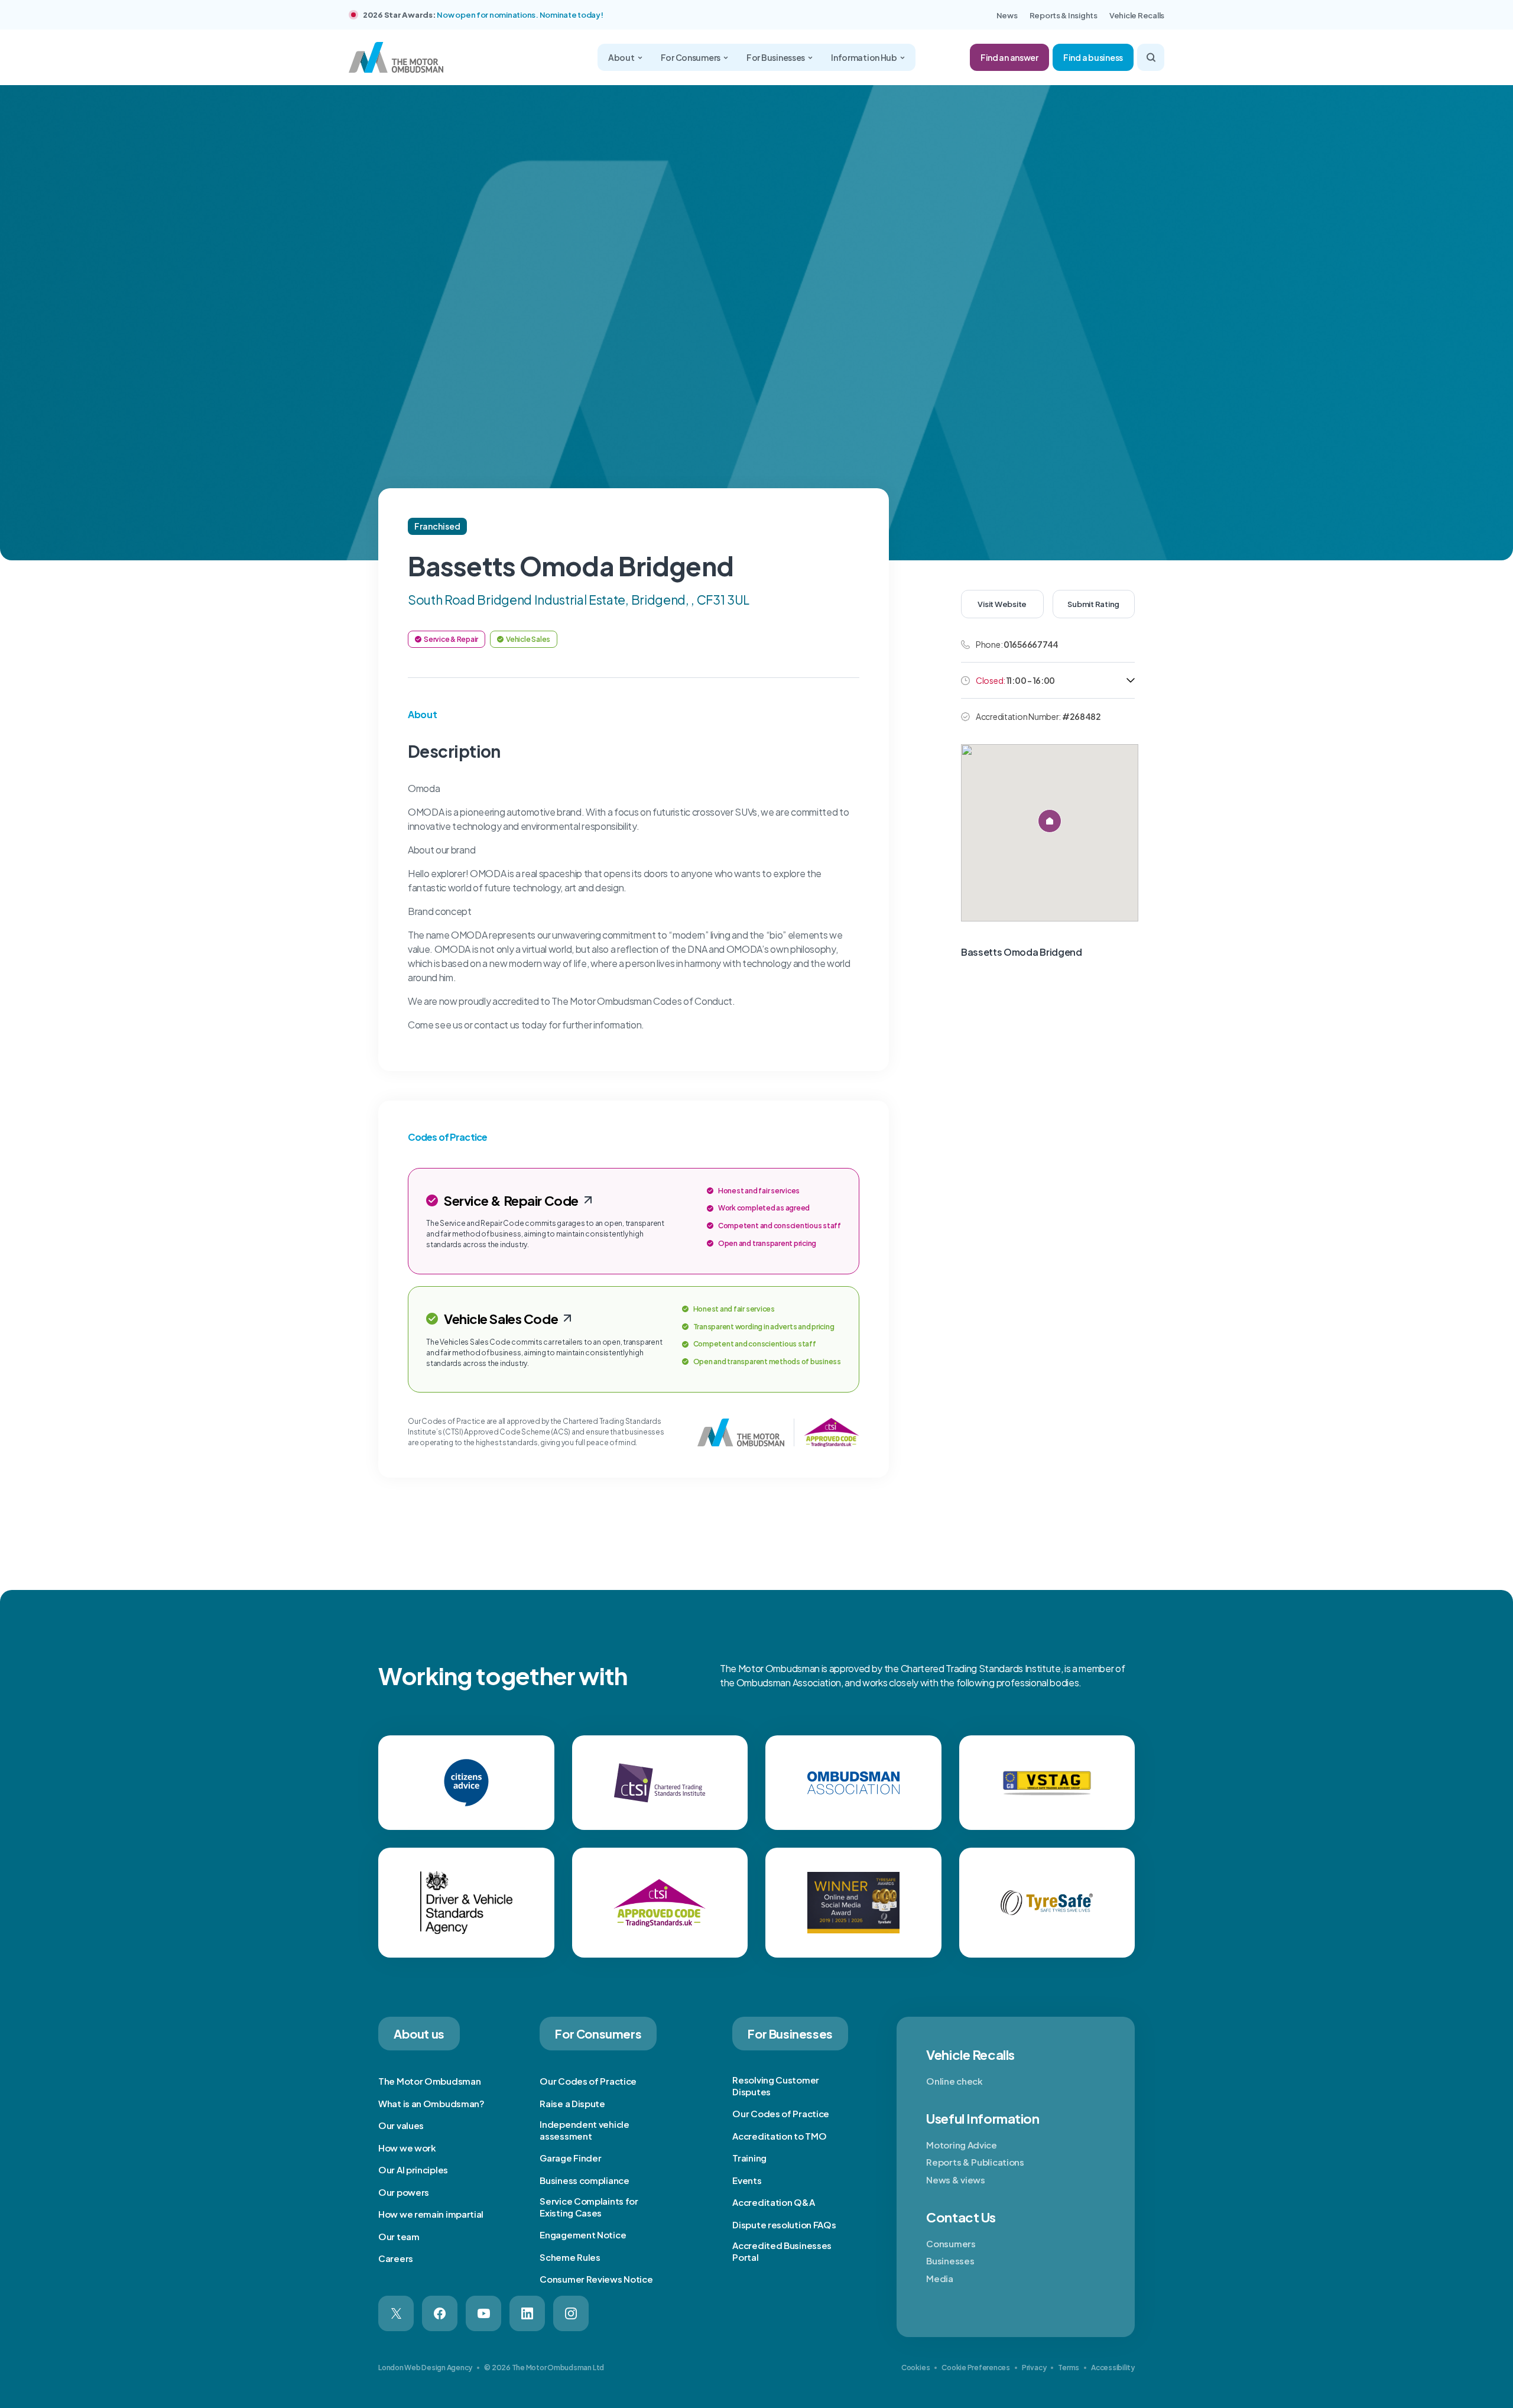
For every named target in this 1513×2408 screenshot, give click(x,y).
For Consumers (691, 57)
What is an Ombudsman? (431, 2103)
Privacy (1034, 2368)
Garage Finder (570, 2158)
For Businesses (776, 57)
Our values (401, 2125)
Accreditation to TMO (779, 2136)
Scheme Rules (570, 2257)
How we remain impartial (431, 2214)
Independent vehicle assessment (584, 2130)
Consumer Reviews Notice (596, 2279)
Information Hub (864, 57)
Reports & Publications (975, 2162)
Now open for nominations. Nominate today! (520, 15)
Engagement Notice (583, 2235)
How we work (407, 2148)
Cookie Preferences (976, 2368)
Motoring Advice (962, 2145)
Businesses (950, 2261)
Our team (399, 2236)
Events (747, 2180)
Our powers (404, 2192)
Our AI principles (413, 2170)
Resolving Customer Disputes (776, 2086)
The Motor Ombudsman (429, 2081)
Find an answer (1009, 57)
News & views (955, 2180)
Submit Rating (1093, 604)
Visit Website (1002, 604)
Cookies (915, 2368)
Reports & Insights (1064, 15)
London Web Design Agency (425, 2368)
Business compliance (584, 2180)
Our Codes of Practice (588, 2081)
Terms (1069, 2368)
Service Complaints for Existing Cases (589, 2207)
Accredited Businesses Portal (782, 2251)
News (1007, 15)
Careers (396, 2258)
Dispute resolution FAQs (784, 2224)
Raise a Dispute (572, 2103)
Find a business (1093, 57)
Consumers (951, 2243)
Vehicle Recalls (1137, 15)
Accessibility (1113, 2368)
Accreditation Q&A (773, 2202)
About (621, 57)
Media (940, 2278)
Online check (954, 2081)
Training (749, 2158)
